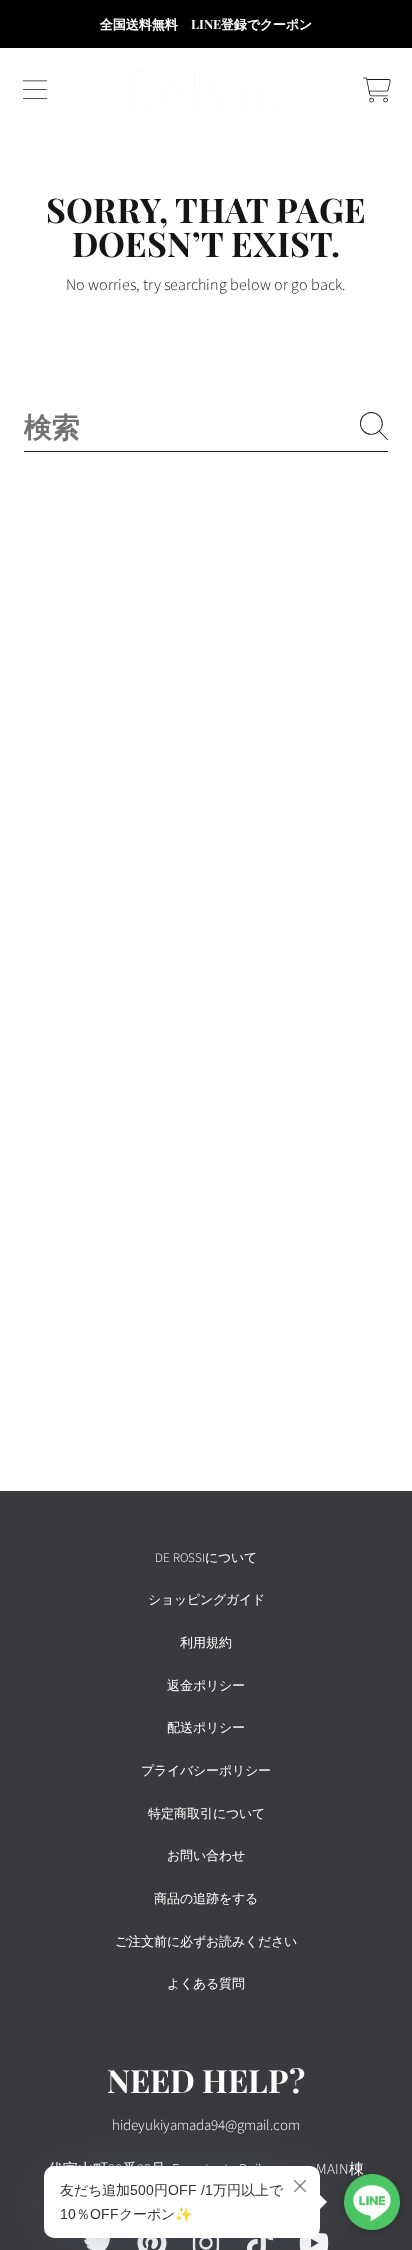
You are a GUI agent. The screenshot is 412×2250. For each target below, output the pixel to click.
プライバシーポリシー (206, 1771)
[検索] (374, 426)
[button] (35, 90)
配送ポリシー (206, 1728)
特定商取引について (206, 1814)
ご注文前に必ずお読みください (206, 1942)
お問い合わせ (206, 1856)
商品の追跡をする (206, 1899)
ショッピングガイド (206, 1600)
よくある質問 (206, 1984)
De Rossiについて (206, 1558)
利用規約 (206, 1643)
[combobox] (206, 425)
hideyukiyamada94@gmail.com (206, 2125)
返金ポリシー (206, 1686)
